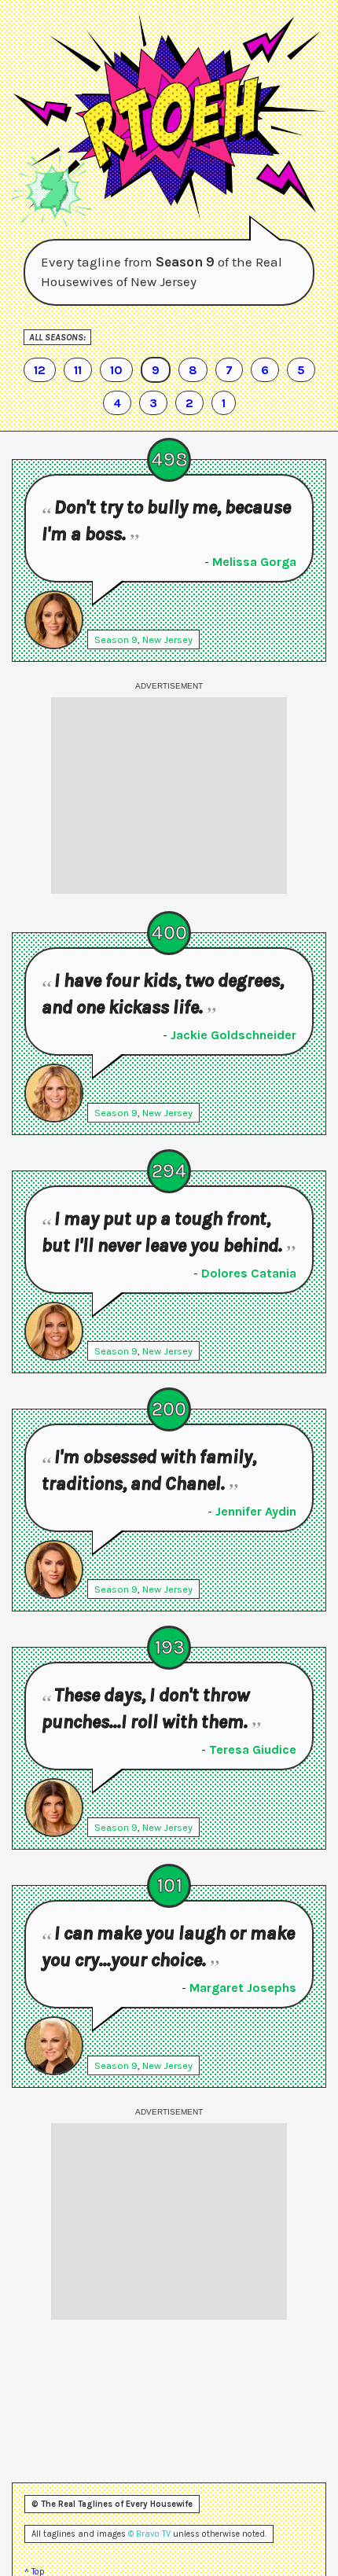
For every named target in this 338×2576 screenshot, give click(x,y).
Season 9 (116, 639)
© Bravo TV (149, 2534)
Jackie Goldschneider (233, 1035)
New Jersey (167, 639)
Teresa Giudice (253, 1749)
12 (40, 370)
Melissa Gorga (254, 562)
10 (116, 370)
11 (78, 370)
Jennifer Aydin (256, 1511)
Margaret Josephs (243, 1988)
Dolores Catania (249, 1273)
